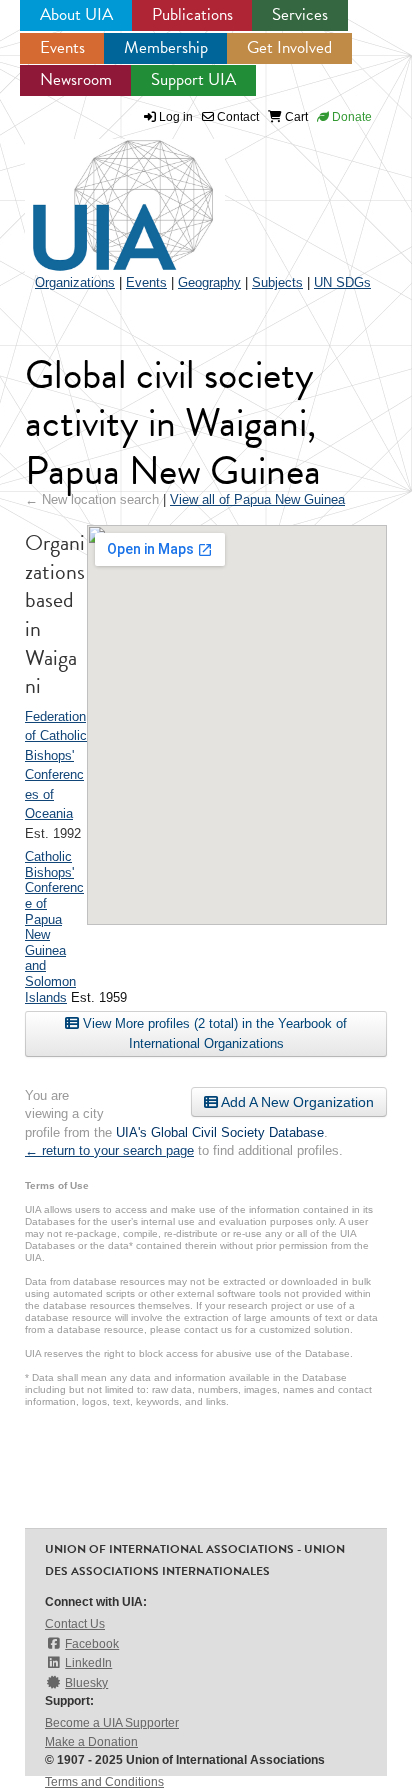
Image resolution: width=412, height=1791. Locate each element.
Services (300, 14)
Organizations (75, 282)
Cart (295, 117)
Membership (166, 47)
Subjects (277, 282)
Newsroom (76, 79)
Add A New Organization (296, 1102)
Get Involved (289, 47)
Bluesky (86, 1683)
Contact (236, 117)
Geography (209, 282)
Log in (176, 117)
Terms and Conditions (104, 1782)
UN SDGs (342, 282)
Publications (192, 14)
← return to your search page (109, 1150)
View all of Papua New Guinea (257, 499)
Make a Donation (91, 1742)
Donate (350, 117)
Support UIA (193, 79)
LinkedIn (88, 1663)
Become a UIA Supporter (112, 1723)
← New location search (92, 499)
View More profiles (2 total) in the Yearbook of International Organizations (213, 1033)
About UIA (76, 14)
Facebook (92, 1644)
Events (62, 47)
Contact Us (75, 1624)
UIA (100, 194)
